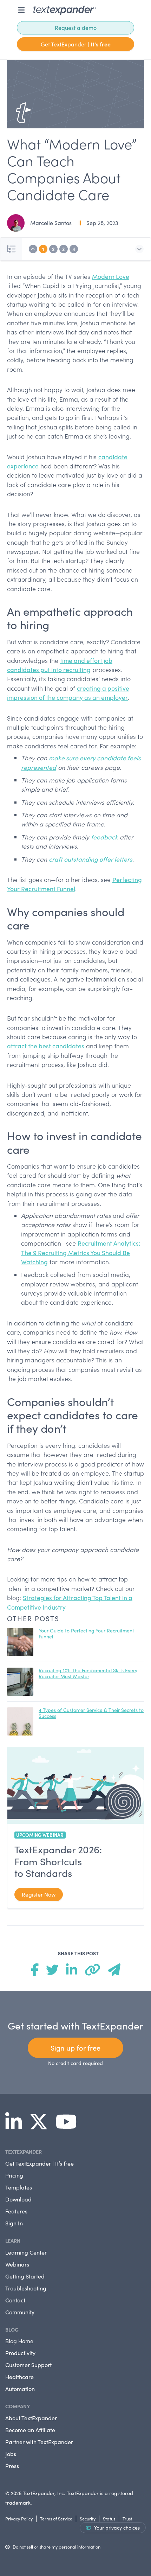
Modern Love (111, 276)
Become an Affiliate (30, 2430)
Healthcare (19, 2377)
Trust (127, 2519)
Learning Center (26, 2252)
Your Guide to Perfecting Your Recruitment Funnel (86, 1634)
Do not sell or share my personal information (57, 2547)
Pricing (14, 2175)
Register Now (39, 1894)
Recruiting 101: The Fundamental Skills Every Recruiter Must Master (88, 1673)
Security (88, 2519)
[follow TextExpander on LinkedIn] (16, 2126)
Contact (15, 2300)
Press (12, 2466)
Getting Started (25, 2276)
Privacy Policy (19, 2519)
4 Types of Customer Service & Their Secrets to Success (91, 1713)
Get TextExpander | (76, 44)
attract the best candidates (46, 1046)
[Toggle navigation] (21, 10)
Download (18, 2199)
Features (16, 2211)
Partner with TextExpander (39, 2442)
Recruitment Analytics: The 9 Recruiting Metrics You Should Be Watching (81, 1252)
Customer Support (28, 2365)
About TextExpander (31, 2418)
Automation (20, 2389)
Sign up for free (75, 2048)
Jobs (11, 2454)
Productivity (20, 2353)
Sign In (14, 2223)
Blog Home (19, 2341)
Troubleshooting (26, 2288)
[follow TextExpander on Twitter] (41, 2126)
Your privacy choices (117, 2528)
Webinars (17, 2264)
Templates (19, 2187)
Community (20, 2312)
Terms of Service (56, 2519)
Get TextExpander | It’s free (40, 2163)
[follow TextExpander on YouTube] (69, 2126)
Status (109, 2519)
